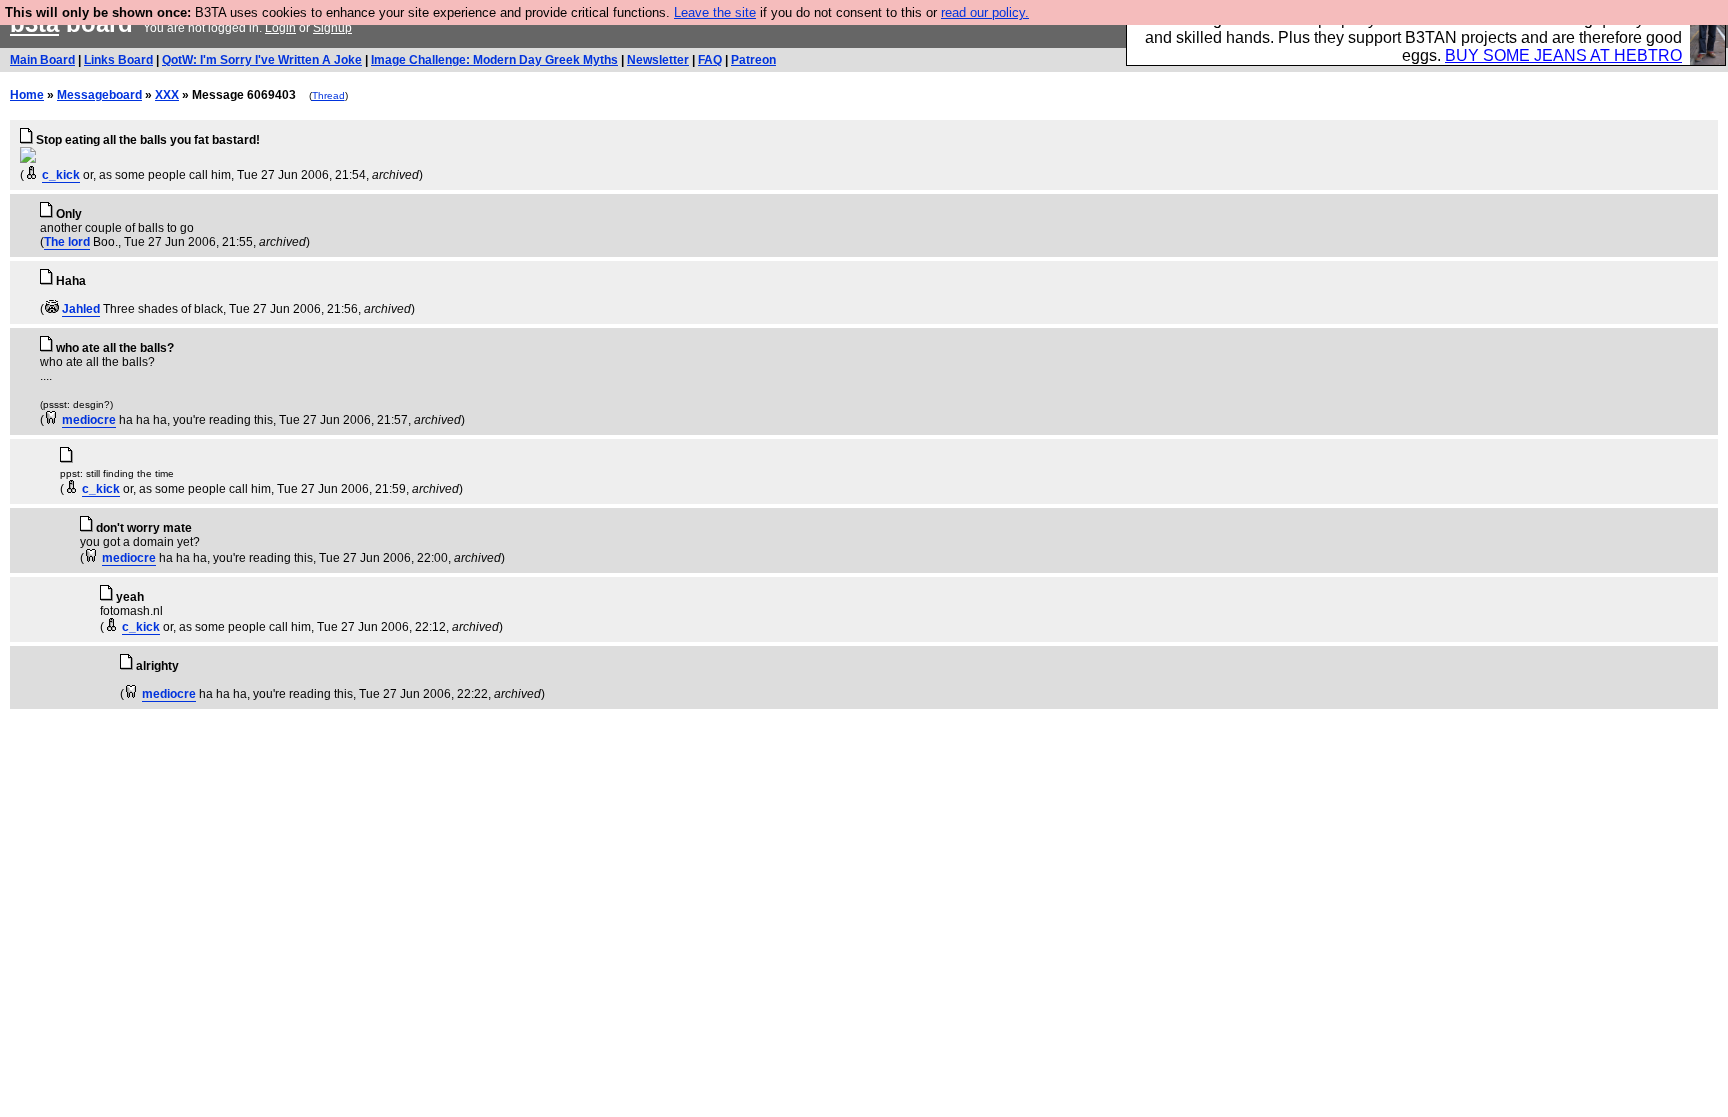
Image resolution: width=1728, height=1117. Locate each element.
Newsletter (658, 60)
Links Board (118, 60)
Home (27, 95)
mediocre (89, 420)
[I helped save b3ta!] (31, 175)
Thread (328, 95)
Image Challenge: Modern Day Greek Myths (494, 60)
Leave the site (715, 12)
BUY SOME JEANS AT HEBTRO (1563, 55)
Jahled (81, 309)
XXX (167, 95)
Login (280, 28)
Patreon (753, 60)
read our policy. (985, 12)
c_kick (61, 175)
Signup (332, 28)
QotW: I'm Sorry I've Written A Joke (262, 60)
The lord (67, 242)
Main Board (42, 60)
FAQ (710, 60)
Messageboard (99, 95)
